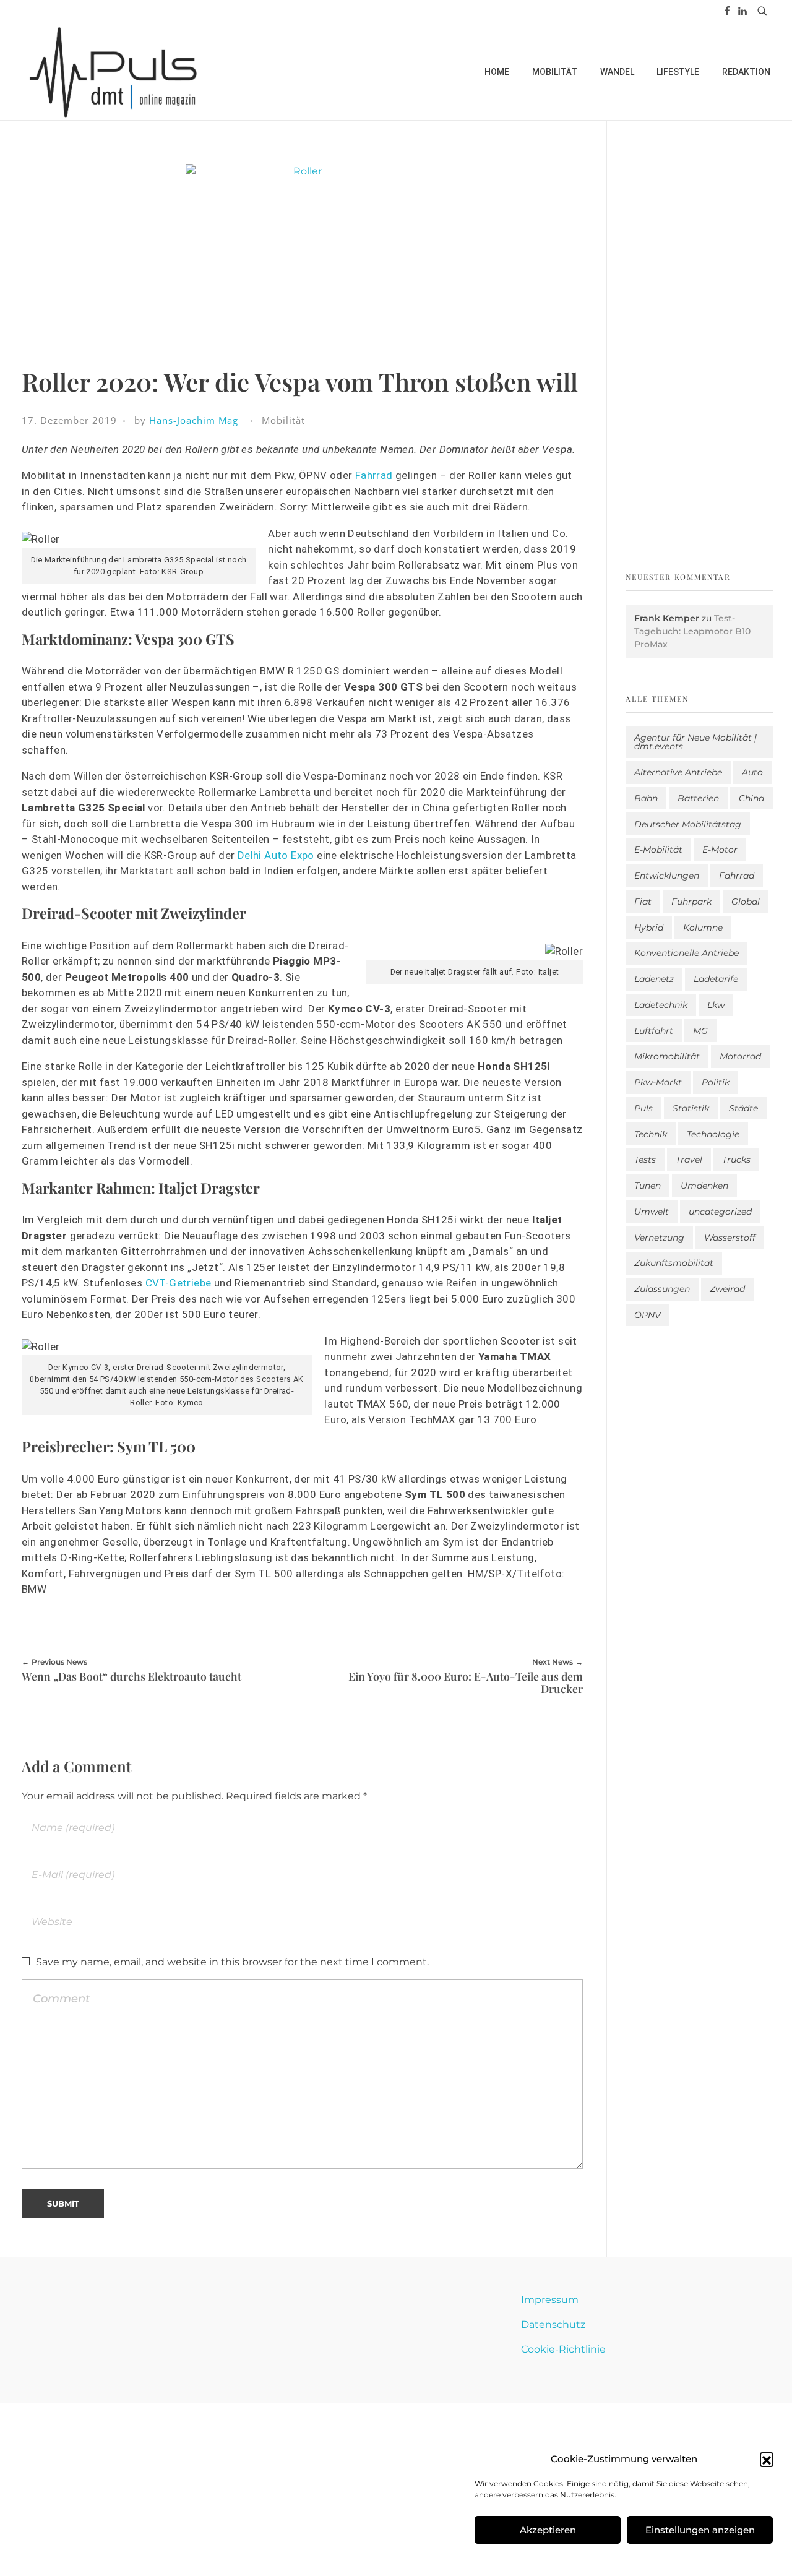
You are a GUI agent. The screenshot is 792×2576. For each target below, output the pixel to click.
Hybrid (649, 928)
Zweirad (727, 1289)
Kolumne (703, 928)
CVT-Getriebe (179, 1283)
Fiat (643, 902)
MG (700, 1031)
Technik (651, 1134)
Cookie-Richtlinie (563, 2349)
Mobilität (283, 420)
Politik (716, 1082)
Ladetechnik (661, 1005)
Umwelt (652, 1212)
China (751, 798)
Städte (743, 1108)
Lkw (716, 1005)
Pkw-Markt (658, 1082)
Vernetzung (659, 1238)
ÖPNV (648, 1315)
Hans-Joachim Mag (194, 420)
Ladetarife (716, 979)
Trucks (736, 1160)
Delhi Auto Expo (276, 855)
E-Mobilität (658, 850)
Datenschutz (553, 2324)
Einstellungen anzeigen (700, 2530)
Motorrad (740, 1056)
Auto (752, 772)
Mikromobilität (667, 1056)
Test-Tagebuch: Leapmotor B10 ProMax (692, 631)
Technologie (713, 1134)
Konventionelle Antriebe (687, 953)
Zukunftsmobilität (674, 1263)
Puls (643, 1108)
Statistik (691, 1108)
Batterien (698, 798)
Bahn (646, 798)
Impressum (550, 2300)
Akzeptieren (548, 2530)
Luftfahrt (654, 1031)
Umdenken (704, 1186)
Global (746, 902)
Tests (645, 1160)
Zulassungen (662, 1289)
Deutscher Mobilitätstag (688, 824)
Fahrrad (374, 475)
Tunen (648, 1186)
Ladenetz (654, 979)
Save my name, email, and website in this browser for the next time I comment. (232, 1962)
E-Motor (720, 850)
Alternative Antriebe (678, 772)
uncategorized (720, 1212)
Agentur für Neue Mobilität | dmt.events (695, 742)
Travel (689, 1160)
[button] (767, 2459)
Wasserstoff (730, 1238)
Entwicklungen (667, 876)
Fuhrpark (691, 902)
